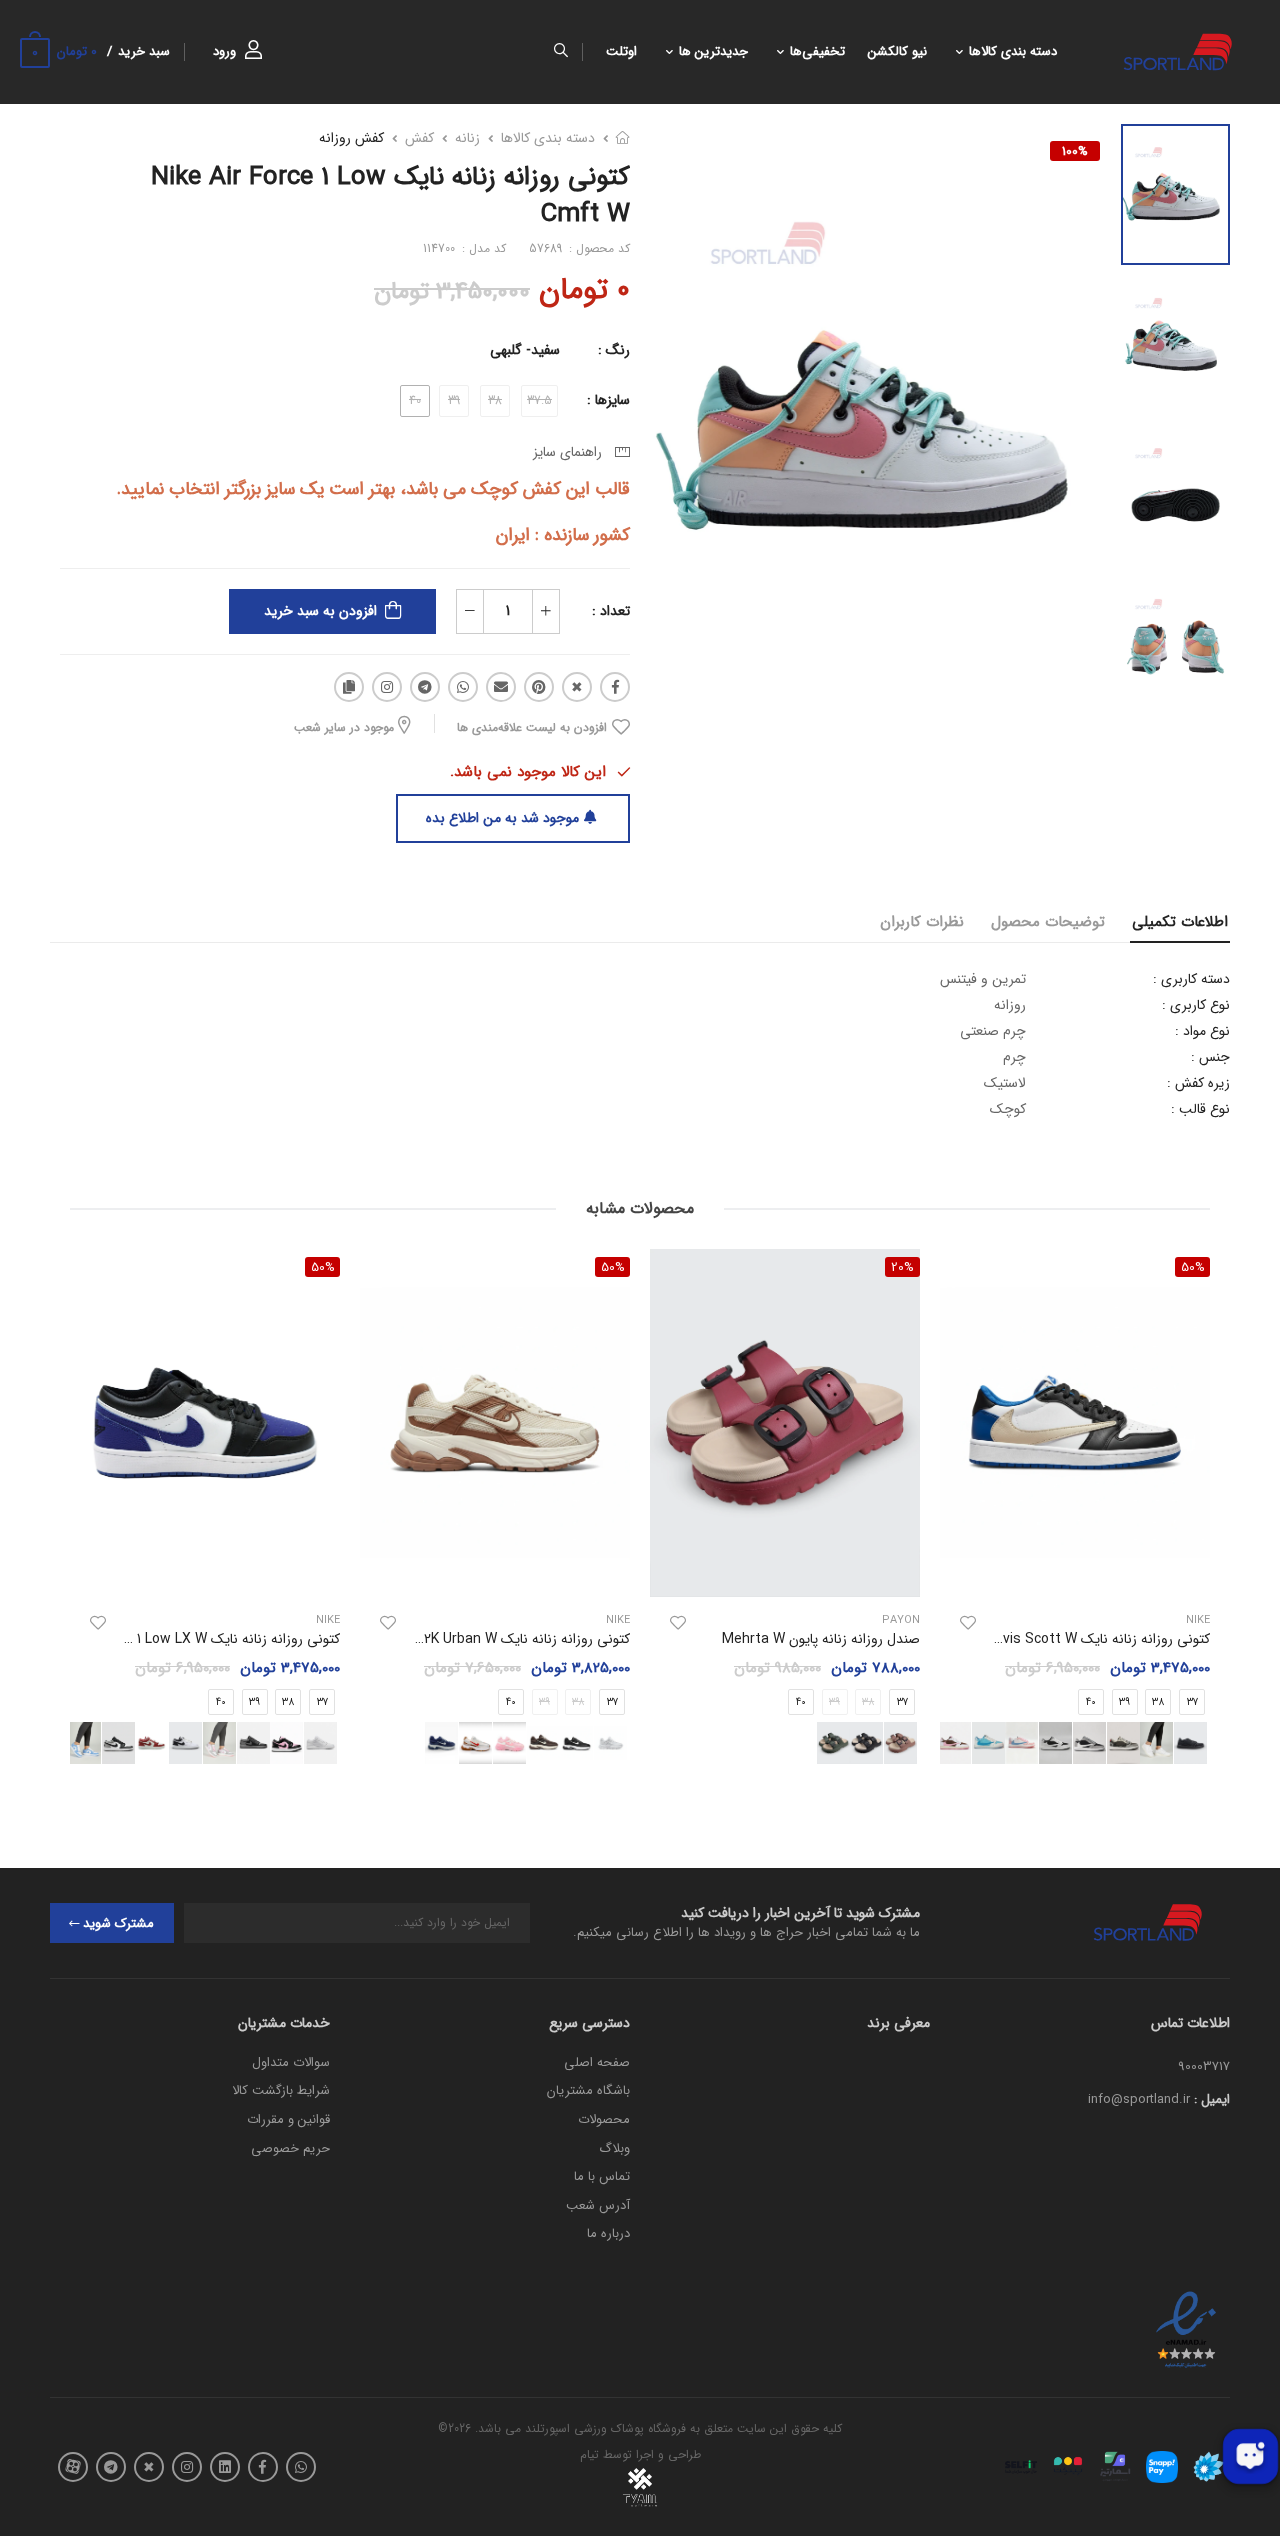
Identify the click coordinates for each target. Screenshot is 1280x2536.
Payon (901, 1620)
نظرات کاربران (922, 922)
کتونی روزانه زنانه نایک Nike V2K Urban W (507, 1639)
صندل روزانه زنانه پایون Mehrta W (821, 1639)
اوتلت (621, 52)
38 (1158, 1701)
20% (902, 1267)
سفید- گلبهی (525, 350)
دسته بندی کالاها (1013, 52)
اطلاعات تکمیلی (1180, 922)
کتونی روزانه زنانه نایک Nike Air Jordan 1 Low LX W (188, 1639)
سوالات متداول (291, 2062)
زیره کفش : (1198, 1083)
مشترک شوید (118, 1923)
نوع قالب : (1200, 1109)
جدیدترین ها (713, 52)
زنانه (467, 138)
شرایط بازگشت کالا (281, 2090)
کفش (419, 138)
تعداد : (611, 611)
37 (902, 1701)
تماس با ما (602, 2176)
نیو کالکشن (897, 52)
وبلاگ (614, 2148)
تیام (589, 2454)
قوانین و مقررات (288, 2119)
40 (1091, 1701)
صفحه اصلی (597, 2062)
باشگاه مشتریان (588, 2090)
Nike (618, 1620)
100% (1075, 151)
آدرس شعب (598, 2205)
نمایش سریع (1075, 1572)
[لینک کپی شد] (349, 687)
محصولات (604, 2119)
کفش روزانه (351, 138)
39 (1124, 1701)
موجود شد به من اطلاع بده (502, 818)
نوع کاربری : (1196, 1005)
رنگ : (614, 350)
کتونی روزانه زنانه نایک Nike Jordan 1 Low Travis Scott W (1036, 1639)
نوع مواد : (1202, 1031)
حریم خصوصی (290, 2148)
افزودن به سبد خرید (320, 611)
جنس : (1210, 1057)
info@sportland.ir (1139, 2099)
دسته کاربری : (1191, 979)
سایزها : (608, 400)
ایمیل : (1212, 2099)
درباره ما (608, 2233)
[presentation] (342, 1742)
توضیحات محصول (1048, 922)
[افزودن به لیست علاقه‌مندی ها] (968, 1623)
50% (613, 1267)
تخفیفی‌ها (817, 52)
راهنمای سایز (571, 452)
